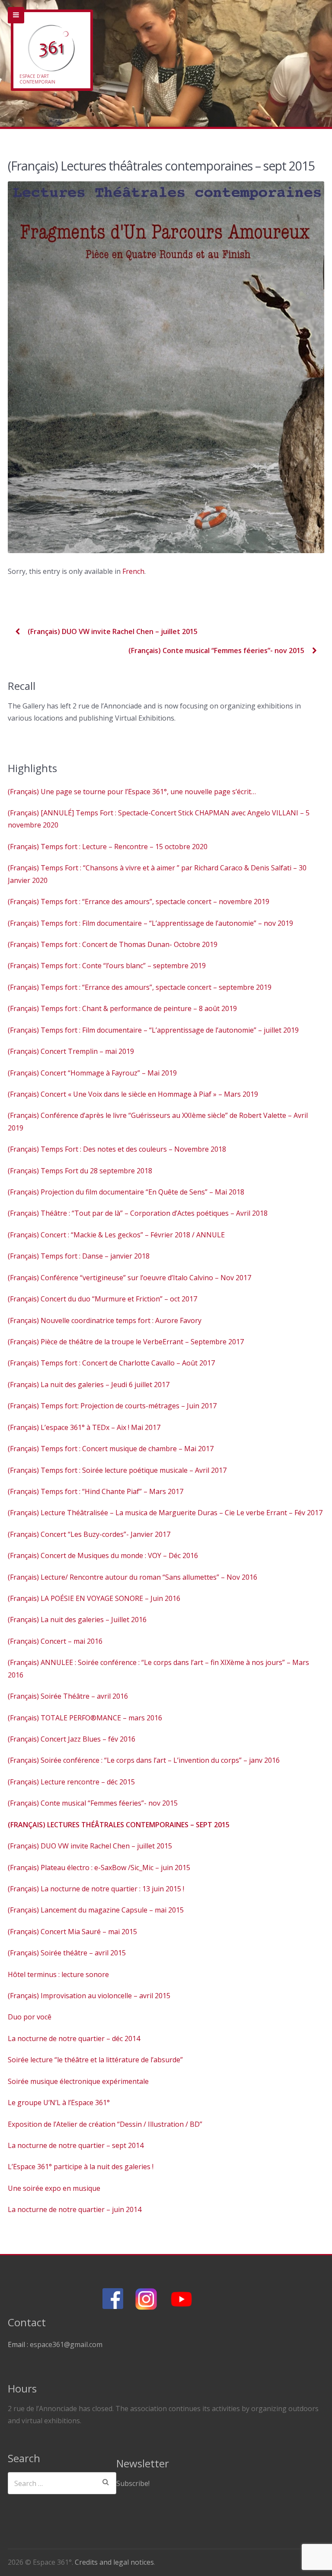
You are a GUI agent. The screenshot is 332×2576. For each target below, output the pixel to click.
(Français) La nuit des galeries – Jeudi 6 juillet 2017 (89, 1385)
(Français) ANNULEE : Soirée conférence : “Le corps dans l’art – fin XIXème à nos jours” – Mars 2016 (158, 1668)
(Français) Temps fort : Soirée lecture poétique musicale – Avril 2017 (117, 1470)
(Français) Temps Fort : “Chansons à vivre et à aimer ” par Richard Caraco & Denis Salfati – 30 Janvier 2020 (157, 874)
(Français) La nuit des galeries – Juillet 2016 (77, 1620)
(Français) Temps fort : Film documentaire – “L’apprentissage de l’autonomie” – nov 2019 (150, 923)
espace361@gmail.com (66, 2344)
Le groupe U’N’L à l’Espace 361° (59, 2103)
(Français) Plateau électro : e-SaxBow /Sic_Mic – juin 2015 (99, 1868)
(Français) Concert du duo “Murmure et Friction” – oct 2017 (102, 1299)
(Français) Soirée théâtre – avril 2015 (67, 1953)
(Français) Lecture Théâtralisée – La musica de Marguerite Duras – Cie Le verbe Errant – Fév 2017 (165, 1513)
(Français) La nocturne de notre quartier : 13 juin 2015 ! (96, 1889)
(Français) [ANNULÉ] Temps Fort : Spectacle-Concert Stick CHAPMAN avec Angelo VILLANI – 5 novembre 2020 (159, 819)
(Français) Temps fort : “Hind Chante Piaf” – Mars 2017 (96, 1491)
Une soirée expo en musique (54, 2188)
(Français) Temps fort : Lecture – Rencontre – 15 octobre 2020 (108, 847)
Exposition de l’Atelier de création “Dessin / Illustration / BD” (105, 2124)
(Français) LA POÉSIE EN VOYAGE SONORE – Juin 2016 (94, 1598)
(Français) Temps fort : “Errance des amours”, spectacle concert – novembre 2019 (139, 902)
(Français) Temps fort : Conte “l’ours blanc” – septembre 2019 (107, 966)
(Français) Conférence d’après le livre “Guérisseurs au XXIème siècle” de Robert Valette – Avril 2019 (158, 1121)
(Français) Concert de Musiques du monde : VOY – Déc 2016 (103, 1555)
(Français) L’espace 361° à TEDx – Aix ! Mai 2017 (84, 1427)
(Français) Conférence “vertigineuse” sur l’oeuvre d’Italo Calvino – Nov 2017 (129, 1278)
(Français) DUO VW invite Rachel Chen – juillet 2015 (112, 631)
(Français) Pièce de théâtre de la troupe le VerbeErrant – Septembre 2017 (126, 1342)
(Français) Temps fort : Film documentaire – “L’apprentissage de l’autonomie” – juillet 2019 (153, 1030)
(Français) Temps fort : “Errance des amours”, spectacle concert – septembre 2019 (140, 987)
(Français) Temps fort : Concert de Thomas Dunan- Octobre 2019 (113, 944)
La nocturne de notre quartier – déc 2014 (74, 2038)
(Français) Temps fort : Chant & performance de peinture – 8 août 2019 (122, 1008)
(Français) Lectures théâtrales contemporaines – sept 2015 (119, 1825)
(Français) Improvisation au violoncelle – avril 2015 (89, 1996)
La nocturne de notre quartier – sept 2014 (76, 2145)
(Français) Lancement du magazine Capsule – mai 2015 (96, 1910)
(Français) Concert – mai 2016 (55, 1641)
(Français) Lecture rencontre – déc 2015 (71, 1782)
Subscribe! (133, 2483)
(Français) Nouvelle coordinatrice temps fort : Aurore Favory (105, 1320)
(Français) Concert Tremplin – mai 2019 (71, 1051)
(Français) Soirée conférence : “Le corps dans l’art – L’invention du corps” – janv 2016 (144, 1760)
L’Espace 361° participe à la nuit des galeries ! (81, 2167)
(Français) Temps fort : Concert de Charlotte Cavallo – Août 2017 (111, 1363)
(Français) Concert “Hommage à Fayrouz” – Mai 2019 (92, 1073)
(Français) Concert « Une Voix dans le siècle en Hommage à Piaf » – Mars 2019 (133, 1094)
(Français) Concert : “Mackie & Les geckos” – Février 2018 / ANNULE (116, 1235)
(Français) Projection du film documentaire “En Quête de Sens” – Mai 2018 (126, 1192)
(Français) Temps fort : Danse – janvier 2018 (79, 1256)
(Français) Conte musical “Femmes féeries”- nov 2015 (217, 650)
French (133, 571)
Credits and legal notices (114, 2562)
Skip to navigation (16, 15)
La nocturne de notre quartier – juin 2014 (75, 2209)
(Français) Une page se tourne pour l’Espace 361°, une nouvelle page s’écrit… (132, 792)
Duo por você (30, 2017)
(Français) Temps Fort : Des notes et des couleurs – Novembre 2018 (117, 1149)
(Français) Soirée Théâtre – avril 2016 (68, 1696)
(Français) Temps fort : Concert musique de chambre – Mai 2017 (111, 1449)
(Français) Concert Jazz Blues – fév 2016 (72, 1739)
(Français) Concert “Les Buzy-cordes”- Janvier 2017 (89, 1534)
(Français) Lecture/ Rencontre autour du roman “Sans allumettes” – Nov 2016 (132, 1577)
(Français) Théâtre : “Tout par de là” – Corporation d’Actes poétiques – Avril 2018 (138, 1213)
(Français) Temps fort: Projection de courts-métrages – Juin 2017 (112, 1406)
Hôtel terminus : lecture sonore (58, 1974)
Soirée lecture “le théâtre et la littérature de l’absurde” (95, 2060)
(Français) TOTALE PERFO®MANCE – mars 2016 (85, 1718)
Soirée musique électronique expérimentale (78, 2081)
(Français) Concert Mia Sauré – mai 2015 (72, 1932)
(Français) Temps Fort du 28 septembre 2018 (80, 1171)
